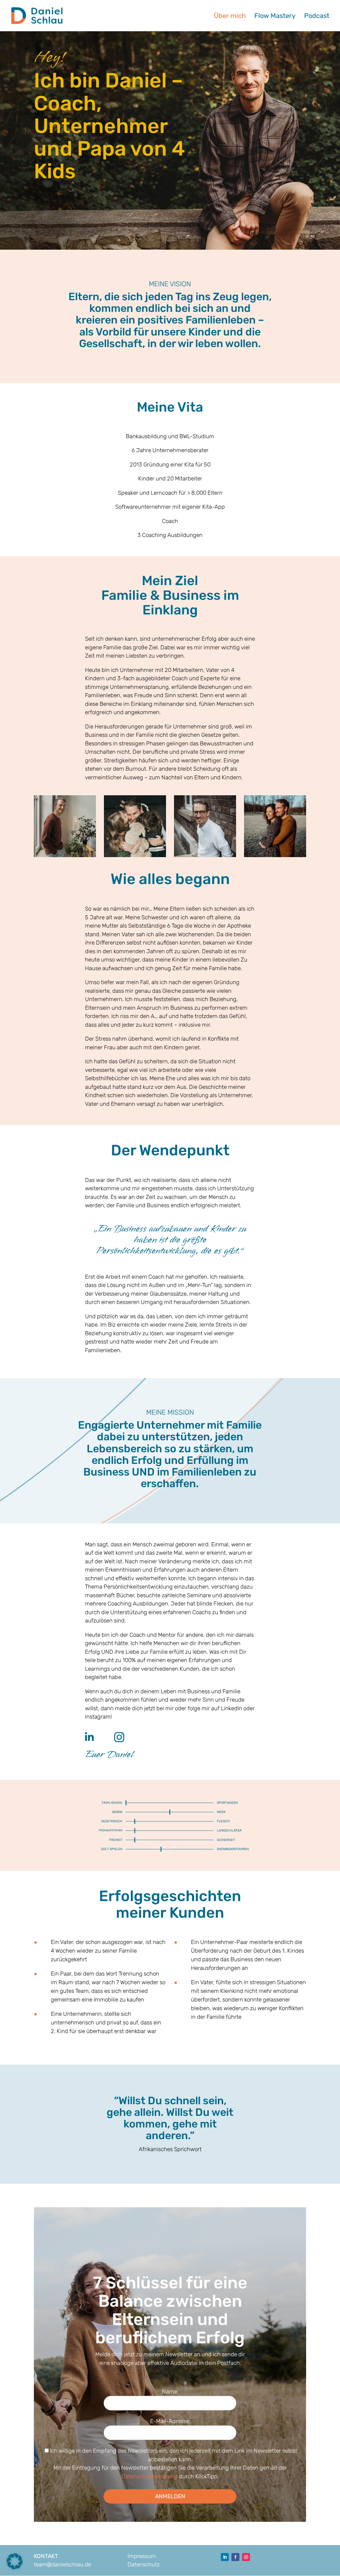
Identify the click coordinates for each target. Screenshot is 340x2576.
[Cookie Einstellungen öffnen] (15, 2567)
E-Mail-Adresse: (170, 2421)
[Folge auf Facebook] (235, 2557)
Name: (170, 2391)
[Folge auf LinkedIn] (225, 2557)
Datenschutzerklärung (150, 2476)
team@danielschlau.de (62, 2564)
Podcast (317, 16)
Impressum (142, 2556)
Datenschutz (144, 2564)
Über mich (230, 16)
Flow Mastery (275, 16)
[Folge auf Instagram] (246, 2557)
